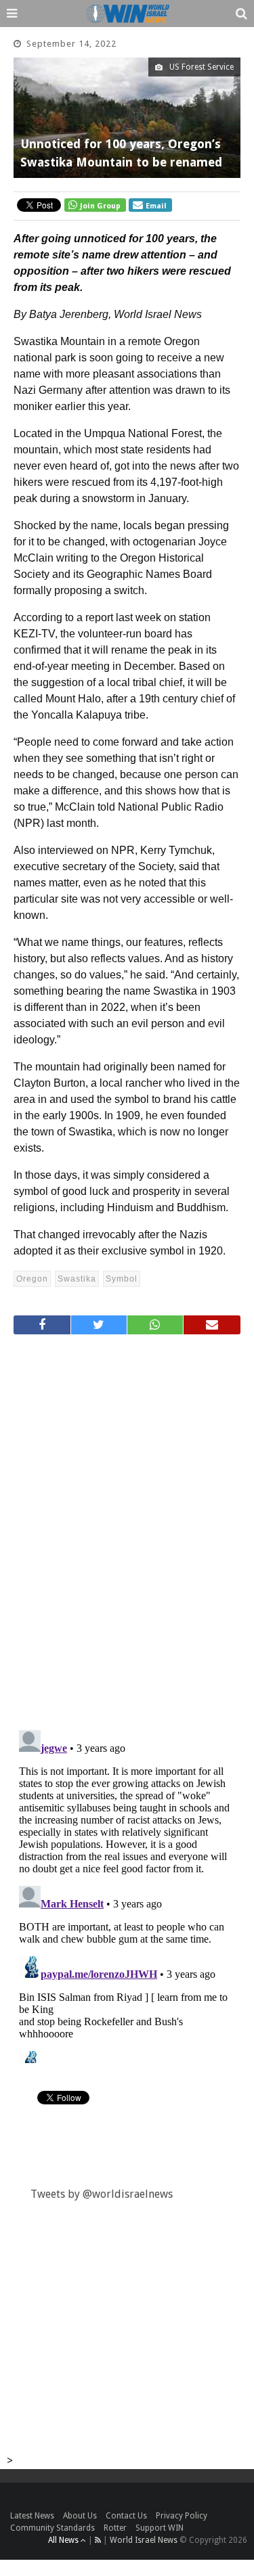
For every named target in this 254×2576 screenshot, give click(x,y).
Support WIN (160, 2528)
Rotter (115, 2528)
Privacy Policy (182, 2516)
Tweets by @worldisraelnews (102, 2194)
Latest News (32, 2516)
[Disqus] (127, 1527)
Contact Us (126, 2516)
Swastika (77, 1279)
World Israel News (144, 2540)
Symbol (122, 1279)
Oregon (32, 1279)
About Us (80, 2516)
